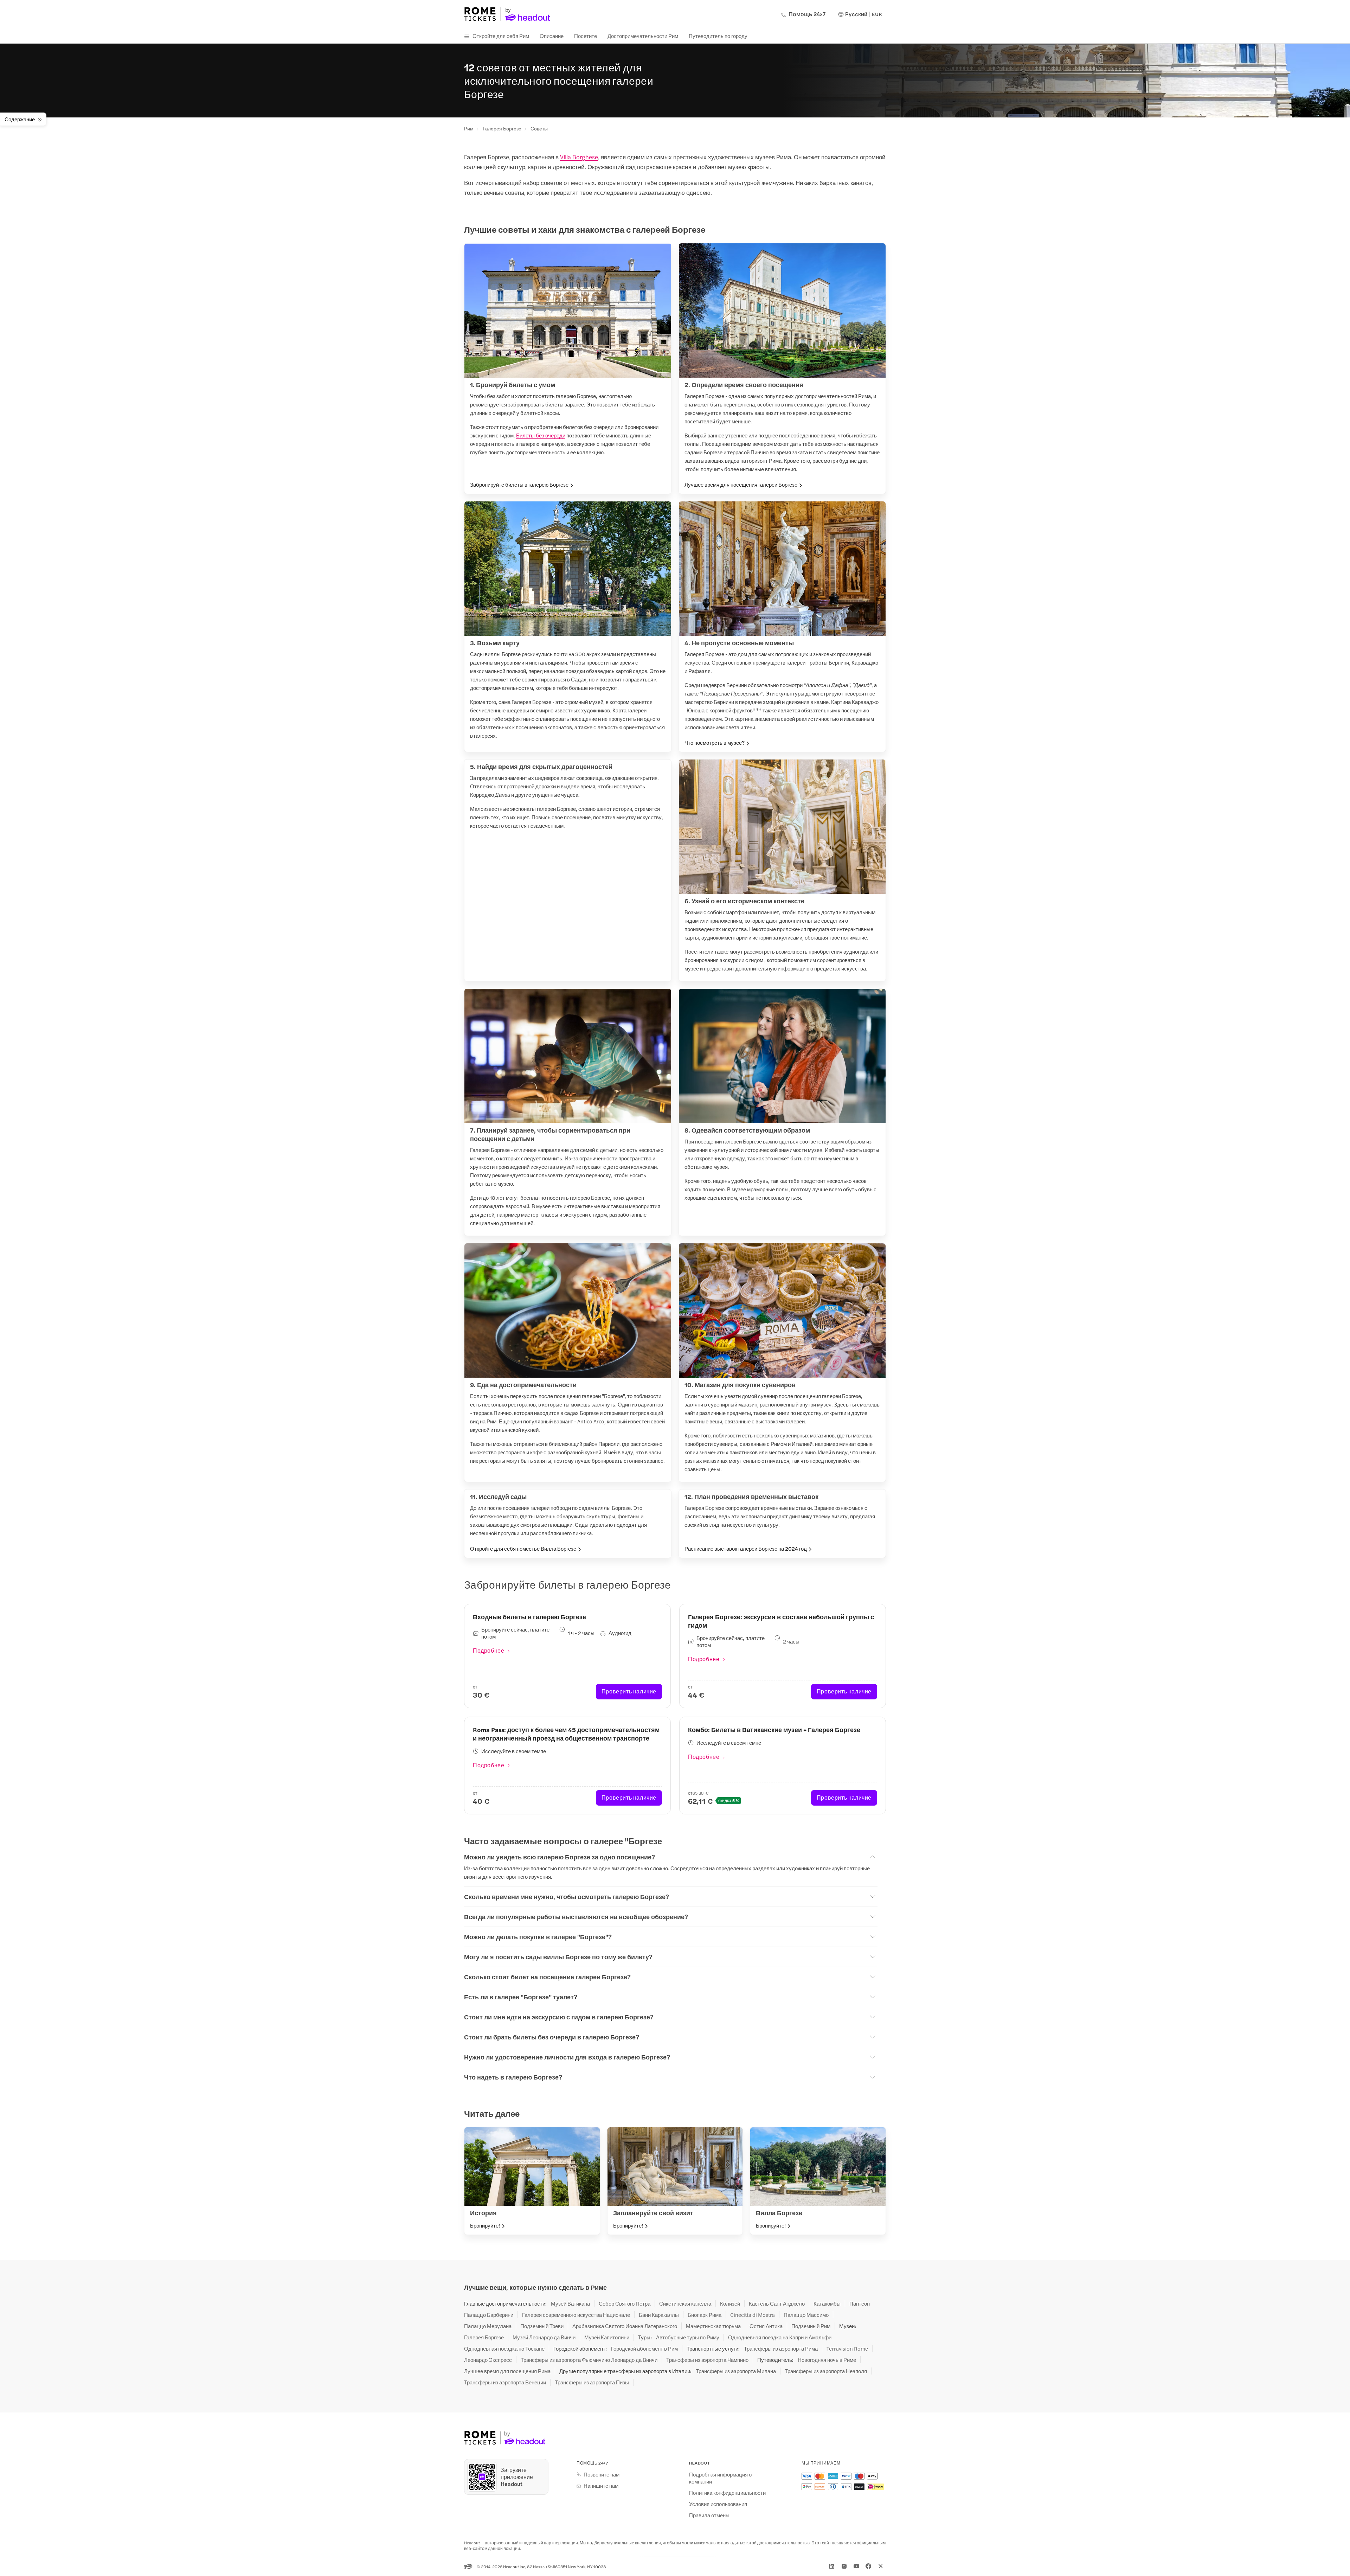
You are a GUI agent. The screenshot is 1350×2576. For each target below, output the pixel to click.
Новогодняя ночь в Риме (827, 2360)
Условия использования (718, 2504)
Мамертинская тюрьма (713, 2326)
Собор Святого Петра (625, 2303)
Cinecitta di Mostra (753, 2315)
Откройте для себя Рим (501, 36)
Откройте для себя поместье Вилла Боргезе (523, 1549)
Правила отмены (709, 2515)
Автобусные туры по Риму (688, 2337)
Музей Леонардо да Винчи (544, 2337)
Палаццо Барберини (489, 2315)
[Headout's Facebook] (868, 2566)
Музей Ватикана (570, 2303)
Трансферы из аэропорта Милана (736, 2371)
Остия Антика (766, 2326)
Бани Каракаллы (659, 2315)
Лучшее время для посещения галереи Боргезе (741, 485)
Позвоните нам (602, 2474)
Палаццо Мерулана (488, 2326)
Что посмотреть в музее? (715, 743)
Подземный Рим (811, 2326)
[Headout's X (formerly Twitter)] (881, 2566)
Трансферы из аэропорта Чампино (707, 2360)
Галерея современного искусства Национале (576, 2315)
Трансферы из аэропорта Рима (781, 2348)
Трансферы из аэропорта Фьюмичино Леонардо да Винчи (589, 2360)
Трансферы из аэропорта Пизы (592, 2382)
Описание (552, 36)
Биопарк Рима (705, 2315)
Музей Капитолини (607, 2337)
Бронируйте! (485, 2225)
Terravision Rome (847, 2348)
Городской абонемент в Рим (644, 2348)
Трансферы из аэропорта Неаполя (826, 2371)
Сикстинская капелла (685, 2303)
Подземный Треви (542, 2326)
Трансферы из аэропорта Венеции (505, 2382)
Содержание (20, 119)
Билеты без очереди (541, 435)
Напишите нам (601, 2486)
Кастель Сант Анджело (777, 2303)
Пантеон (860, 2303)
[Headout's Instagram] (844, 2566)
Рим (469, 128)
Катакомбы (827, 2303)
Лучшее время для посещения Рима (507, 2371)
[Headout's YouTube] (856, 2566)
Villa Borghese (579, 157)
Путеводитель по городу (718, 36)
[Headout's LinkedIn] (832, 2566)
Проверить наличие (629, 1691)
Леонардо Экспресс (488, 2360)
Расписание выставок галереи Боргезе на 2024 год (746, 1549)
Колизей (730, 2303)
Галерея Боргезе (502, 128)
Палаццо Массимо (806, 2315)
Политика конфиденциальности (727, 2493)
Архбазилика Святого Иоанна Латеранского (625, 2326)
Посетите (586, 36)
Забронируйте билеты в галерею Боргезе (519, 485)
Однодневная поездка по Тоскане (504, 2348)
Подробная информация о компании (720, 2478)
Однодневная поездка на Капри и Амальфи (780, 2337)
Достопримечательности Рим (643, 36)
